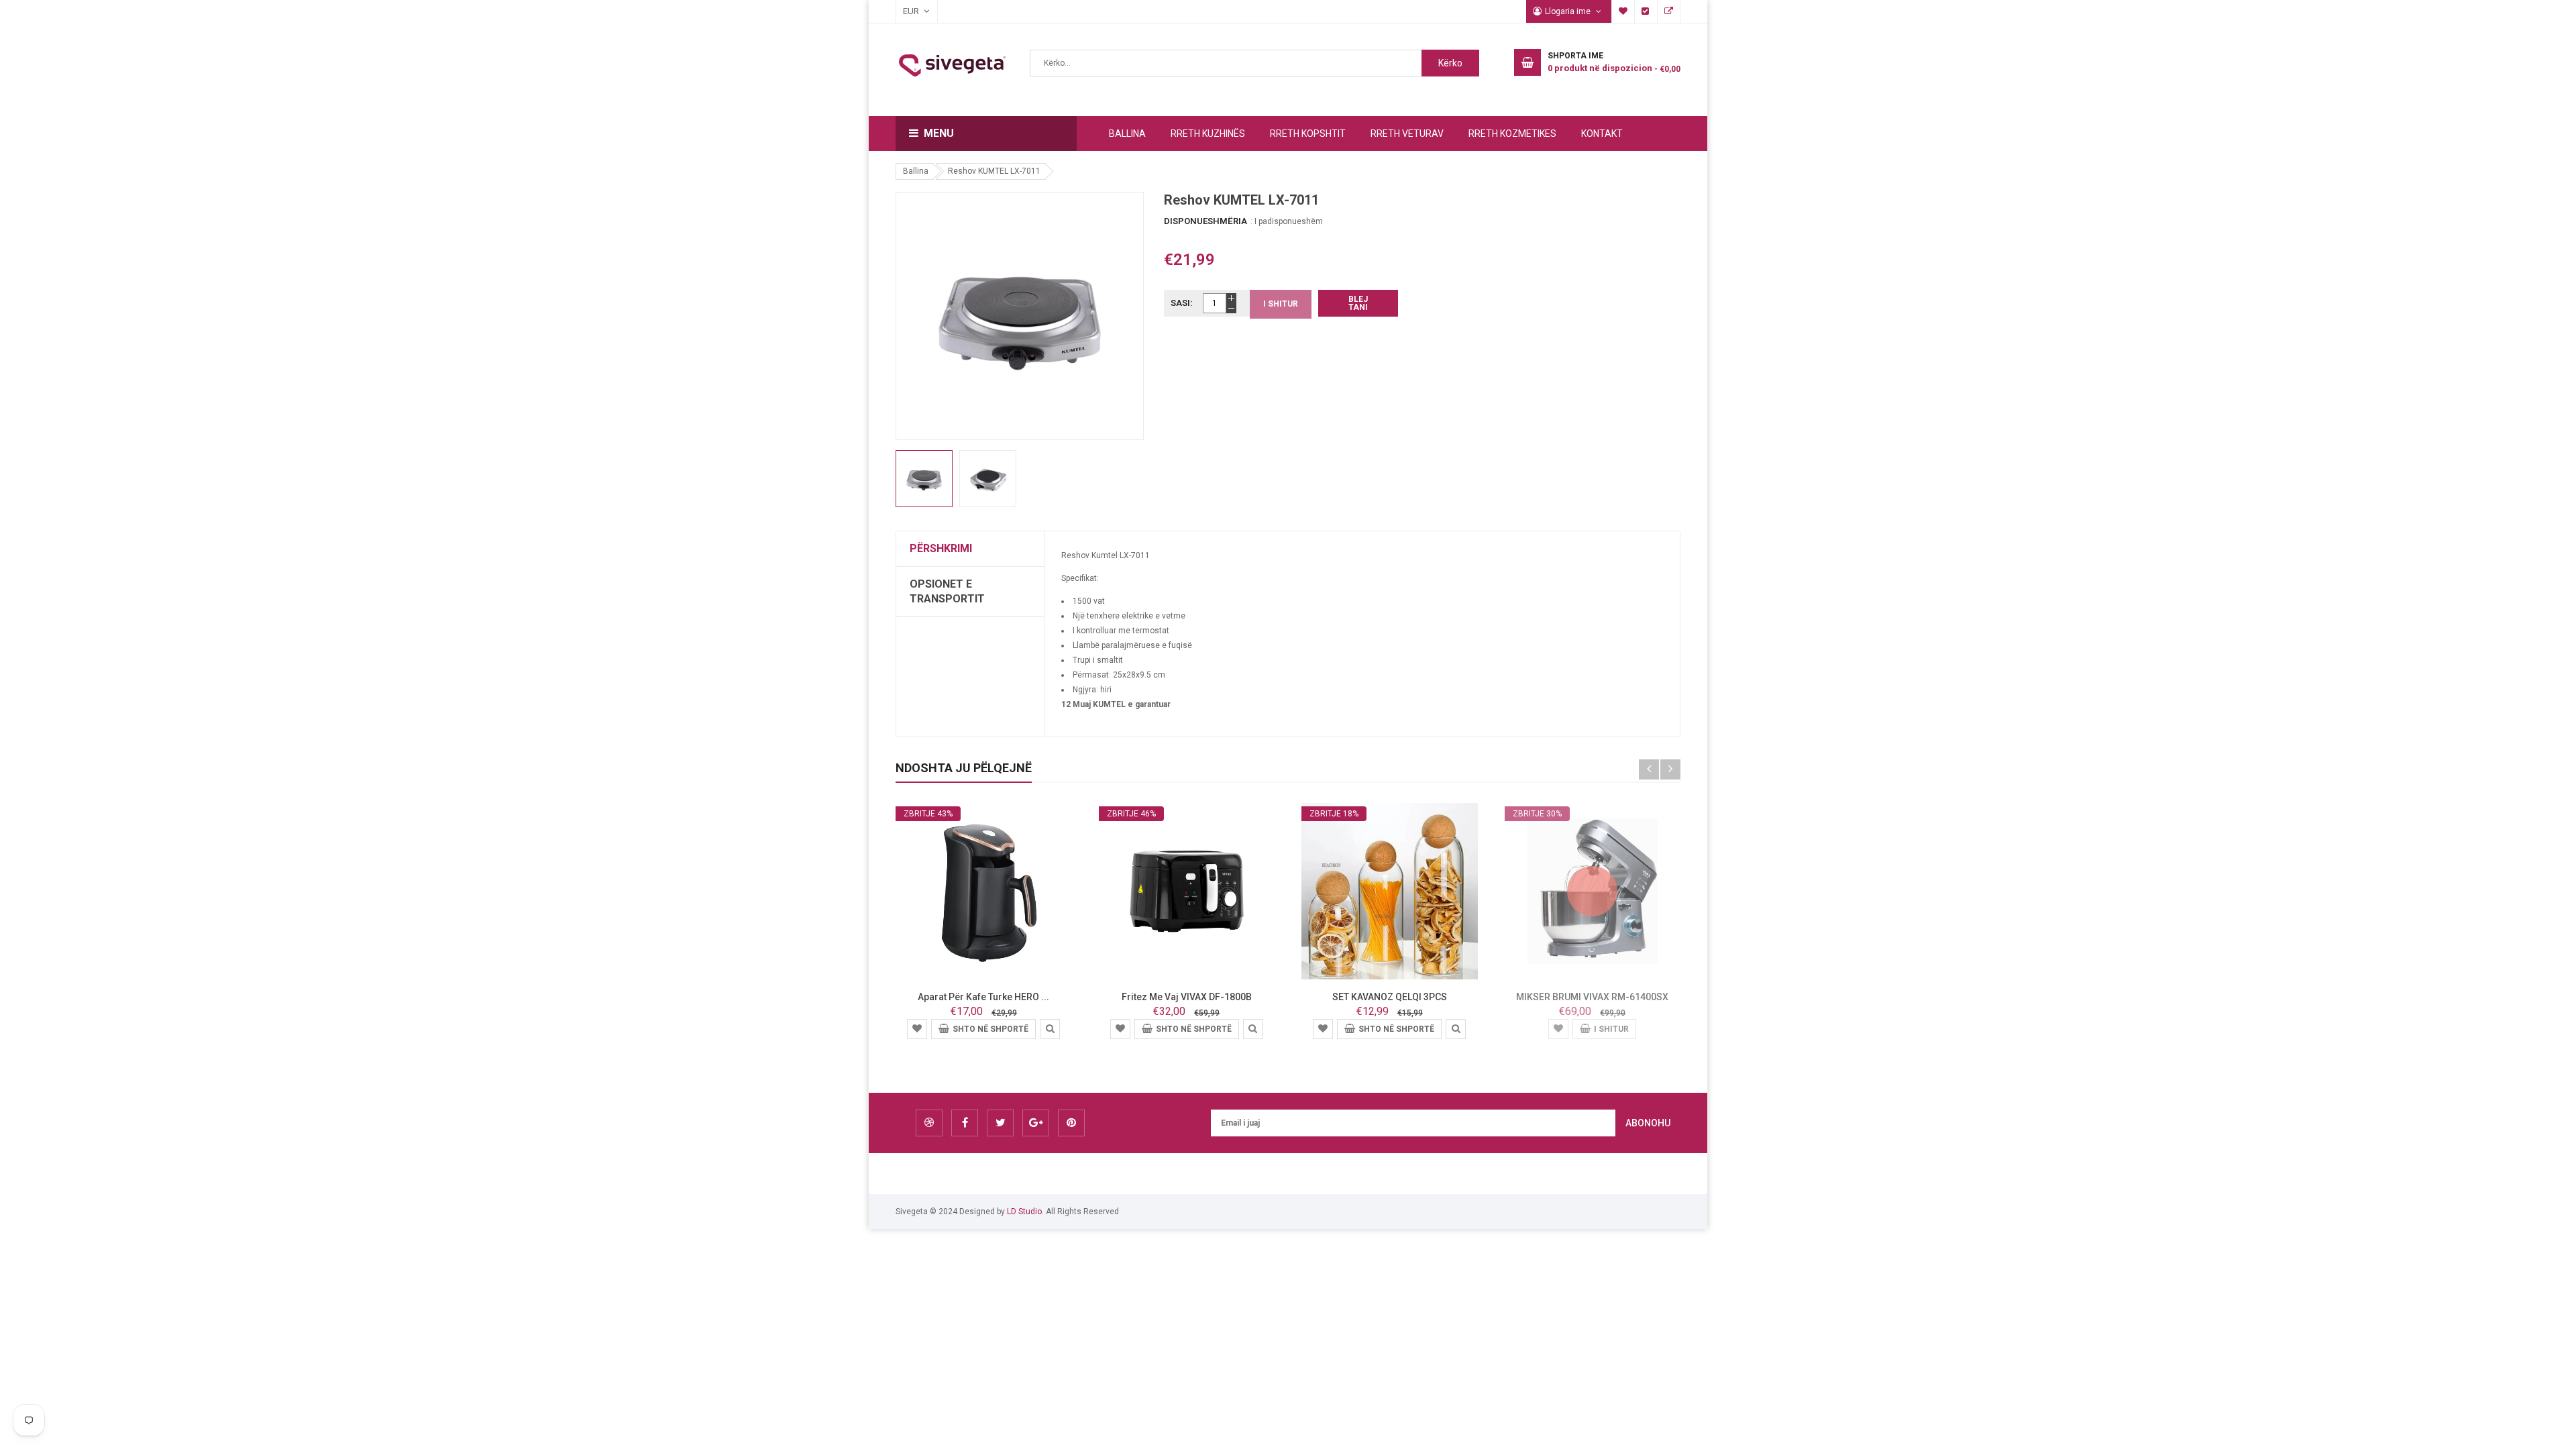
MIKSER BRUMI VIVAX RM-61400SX (1592, 997)
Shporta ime (1623, 11)
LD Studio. (1025, 1212)
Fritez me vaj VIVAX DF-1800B (1187, 997)
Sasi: (1182, 303)
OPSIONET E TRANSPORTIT (947, 591)
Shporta (1669, 11)
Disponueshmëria (1205, 221)
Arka (1646, 11)
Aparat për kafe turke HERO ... (983, 997)
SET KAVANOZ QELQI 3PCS (1390, 997)
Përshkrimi (941, 548)
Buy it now (1358, 303)
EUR (904, 11)
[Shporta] (917, 1028)
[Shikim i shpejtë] (1050, 1028)
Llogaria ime (1569, 11)
